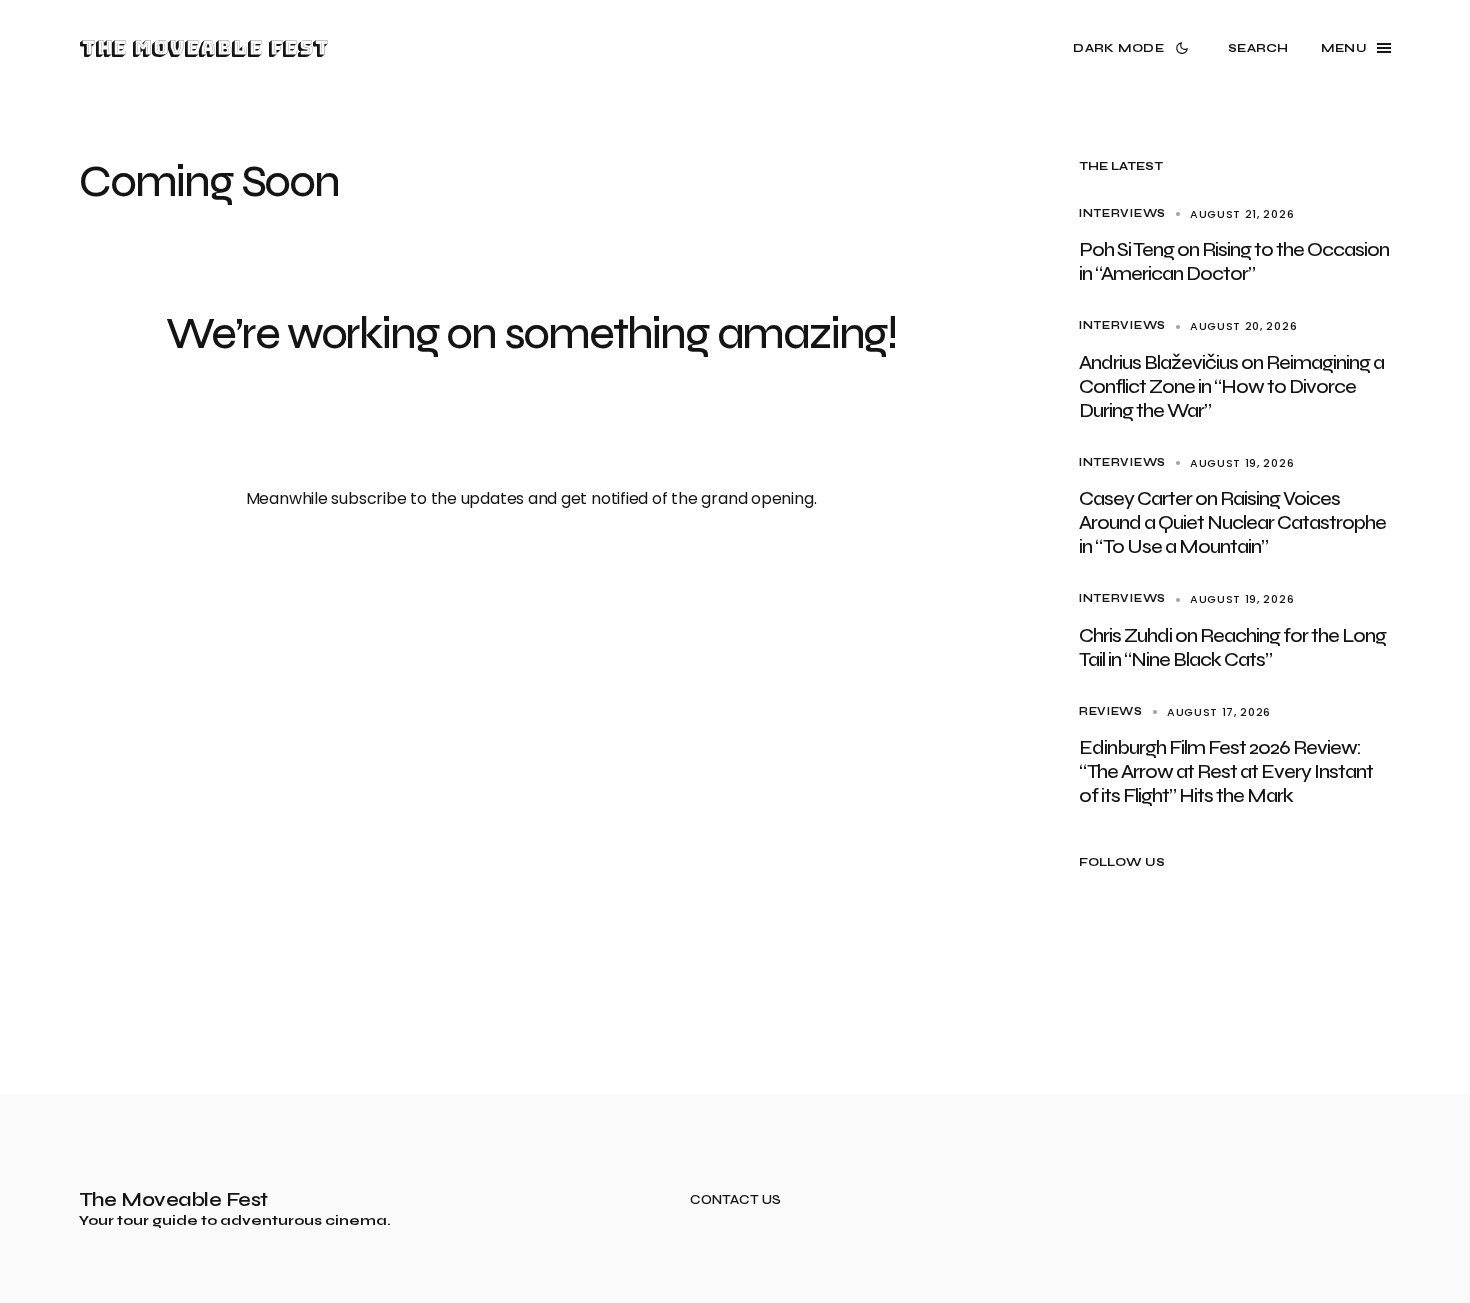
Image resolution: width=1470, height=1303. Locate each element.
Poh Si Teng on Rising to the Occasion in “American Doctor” (1234, 261)
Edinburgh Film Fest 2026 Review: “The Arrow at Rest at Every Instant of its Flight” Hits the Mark (1226, 771)
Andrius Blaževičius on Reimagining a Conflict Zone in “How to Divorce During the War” (1231, 386)
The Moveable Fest (203, 48)
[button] (1134, 48)
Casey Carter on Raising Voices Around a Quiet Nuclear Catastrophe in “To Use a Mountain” (1232, 522)
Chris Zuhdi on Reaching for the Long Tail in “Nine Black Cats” (1232, 647)
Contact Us (735, 1200)
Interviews (1122, 213)
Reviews (1111, 711)
